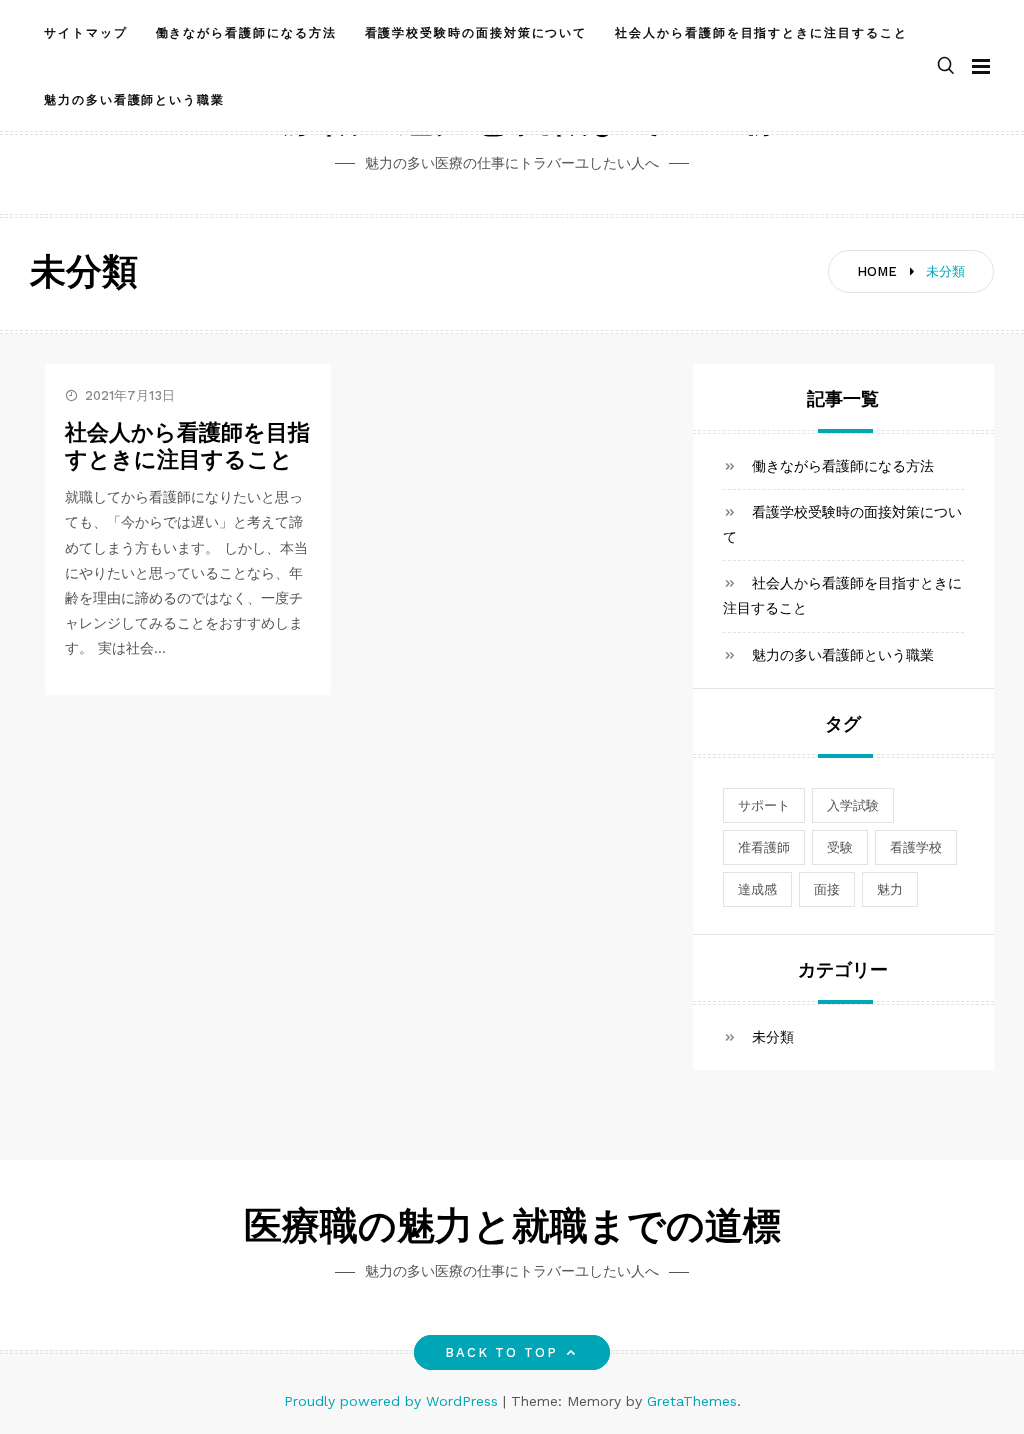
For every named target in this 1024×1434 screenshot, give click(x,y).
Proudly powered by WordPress (393, 1401)
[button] (946, 66)
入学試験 (853, 805)
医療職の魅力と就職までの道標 (512, 1229)
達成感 (757, 889)
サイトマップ (86, 33)
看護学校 (916, 847)
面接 (827, 889)
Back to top (502, 1352)
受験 (840, 847)
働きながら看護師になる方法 (246, 33)
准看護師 (764, 847)
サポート (764, 805)
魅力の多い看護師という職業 (134, 100)
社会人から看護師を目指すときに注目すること (761, 33)
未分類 (773, 1037)
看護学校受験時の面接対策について (476, 33)
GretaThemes (692, 1401)
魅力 (890, 889)
